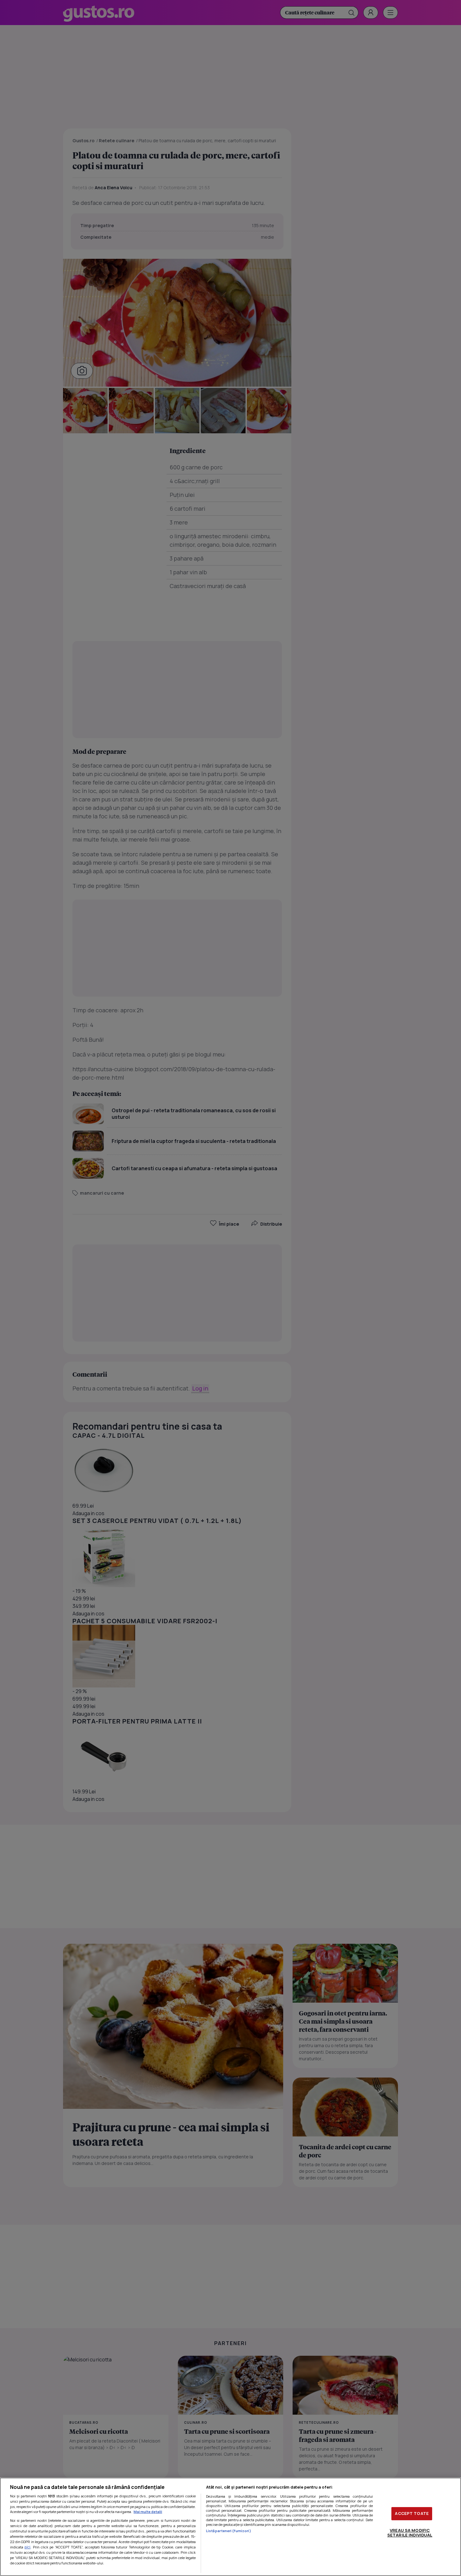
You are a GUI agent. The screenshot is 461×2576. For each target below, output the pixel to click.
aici (27, 2547)
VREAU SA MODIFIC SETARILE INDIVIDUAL (410, 2533)
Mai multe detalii (148, 2512)
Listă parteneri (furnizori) (229, 2531)
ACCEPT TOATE (412, 2513)
